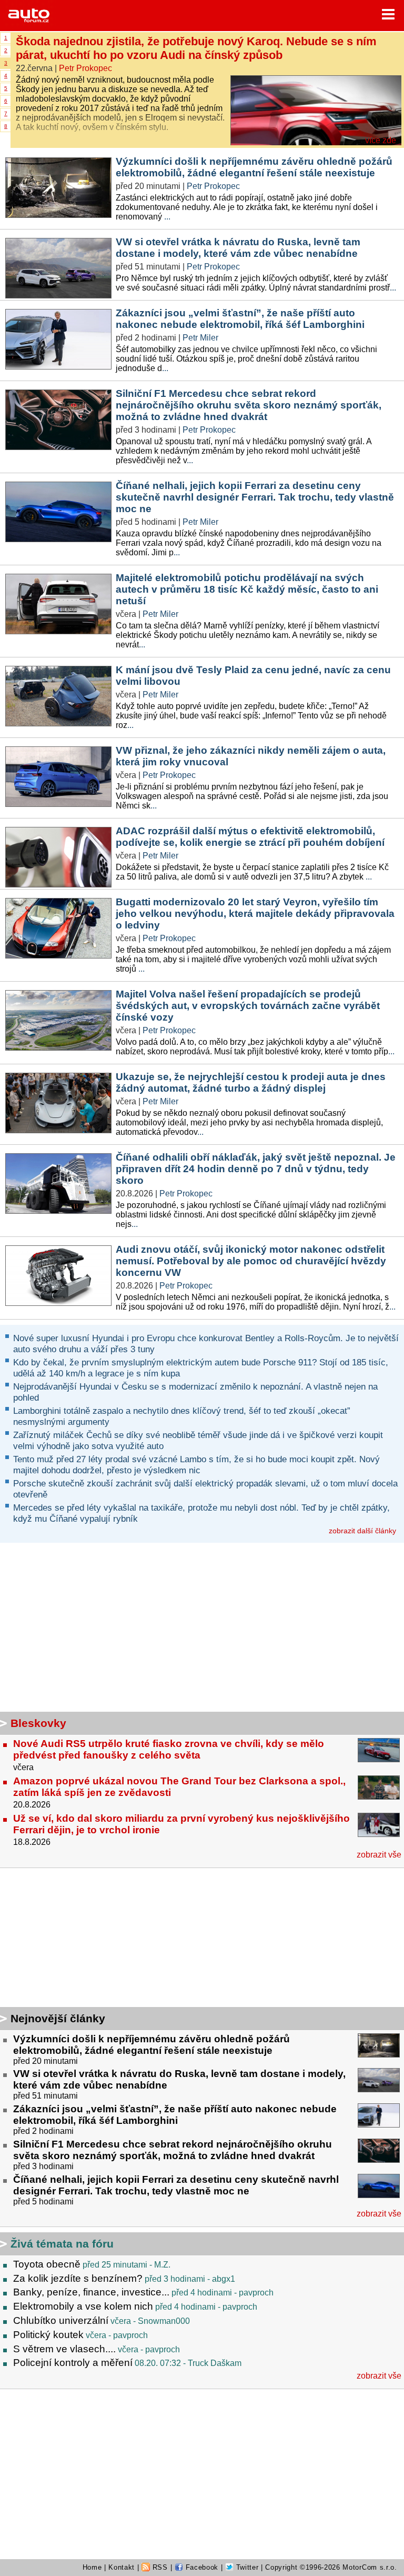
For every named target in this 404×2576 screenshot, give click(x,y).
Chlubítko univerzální (61, 2320)
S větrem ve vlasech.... (64, 2349)
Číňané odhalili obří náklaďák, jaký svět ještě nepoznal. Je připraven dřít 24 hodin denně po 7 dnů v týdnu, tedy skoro (256, 1169)
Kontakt (122, 2567)
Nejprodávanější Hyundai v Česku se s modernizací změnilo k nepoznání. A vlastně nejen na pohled (195, 1392)
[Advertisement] (66, 1939)
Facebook (201, 2567)
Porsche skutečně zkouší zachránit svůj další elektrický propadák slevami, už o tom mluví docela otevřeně (205, 1489)
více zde (381, 140)
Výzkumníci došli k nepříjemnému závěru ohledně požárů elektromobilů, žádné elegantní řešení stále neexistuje (254, 167)
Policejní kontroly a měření (73, 2363)
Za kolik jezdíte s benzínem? (78, 2278)
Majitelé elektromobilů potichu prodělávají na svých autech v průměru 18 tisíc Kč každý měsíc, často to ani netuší (247, 589)
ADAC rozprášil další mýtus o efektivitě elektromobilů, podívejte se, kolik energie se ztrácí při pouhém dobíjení (250, 837)
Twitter (246, 2567)
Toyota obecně (47, 2264)
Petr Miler (200, 338)
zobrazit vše (379, 1855)
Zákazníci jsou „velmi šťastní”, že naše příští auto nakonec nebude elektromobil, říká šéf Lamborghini (240, 319)
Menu (388, 14)
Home (92, 2567)
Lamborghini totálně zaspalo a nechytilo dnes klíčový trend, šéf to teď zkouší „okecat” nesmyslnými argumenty (182, 1416)
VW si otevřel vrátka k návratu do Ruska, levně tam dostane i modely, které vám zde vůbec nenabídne (238, 248)
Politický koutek (48, 2335)
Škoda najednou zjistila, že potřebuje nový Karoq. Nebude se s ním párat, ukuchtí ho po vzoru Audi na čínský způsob (196, 48)
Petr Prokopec (85, 68)
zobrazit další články (362, 1531)
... (167, 217)
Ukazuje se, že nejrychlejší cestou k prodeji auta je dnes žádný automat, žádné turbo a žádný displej (251, 1082)
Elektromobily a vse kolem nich (83, 2306)
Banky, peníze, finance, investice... (91, 2292)
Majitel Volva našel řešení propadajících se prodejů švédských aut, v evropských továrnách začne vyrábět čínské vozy (248, 1006)
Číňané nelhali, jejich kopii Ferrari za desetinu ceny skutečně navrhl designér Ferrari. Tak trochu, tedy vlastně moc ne (255, 497)
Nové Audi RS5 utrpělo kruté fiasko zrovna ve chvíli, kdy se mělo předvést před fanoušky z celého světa (169, 1749)
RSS (159, 2567)
